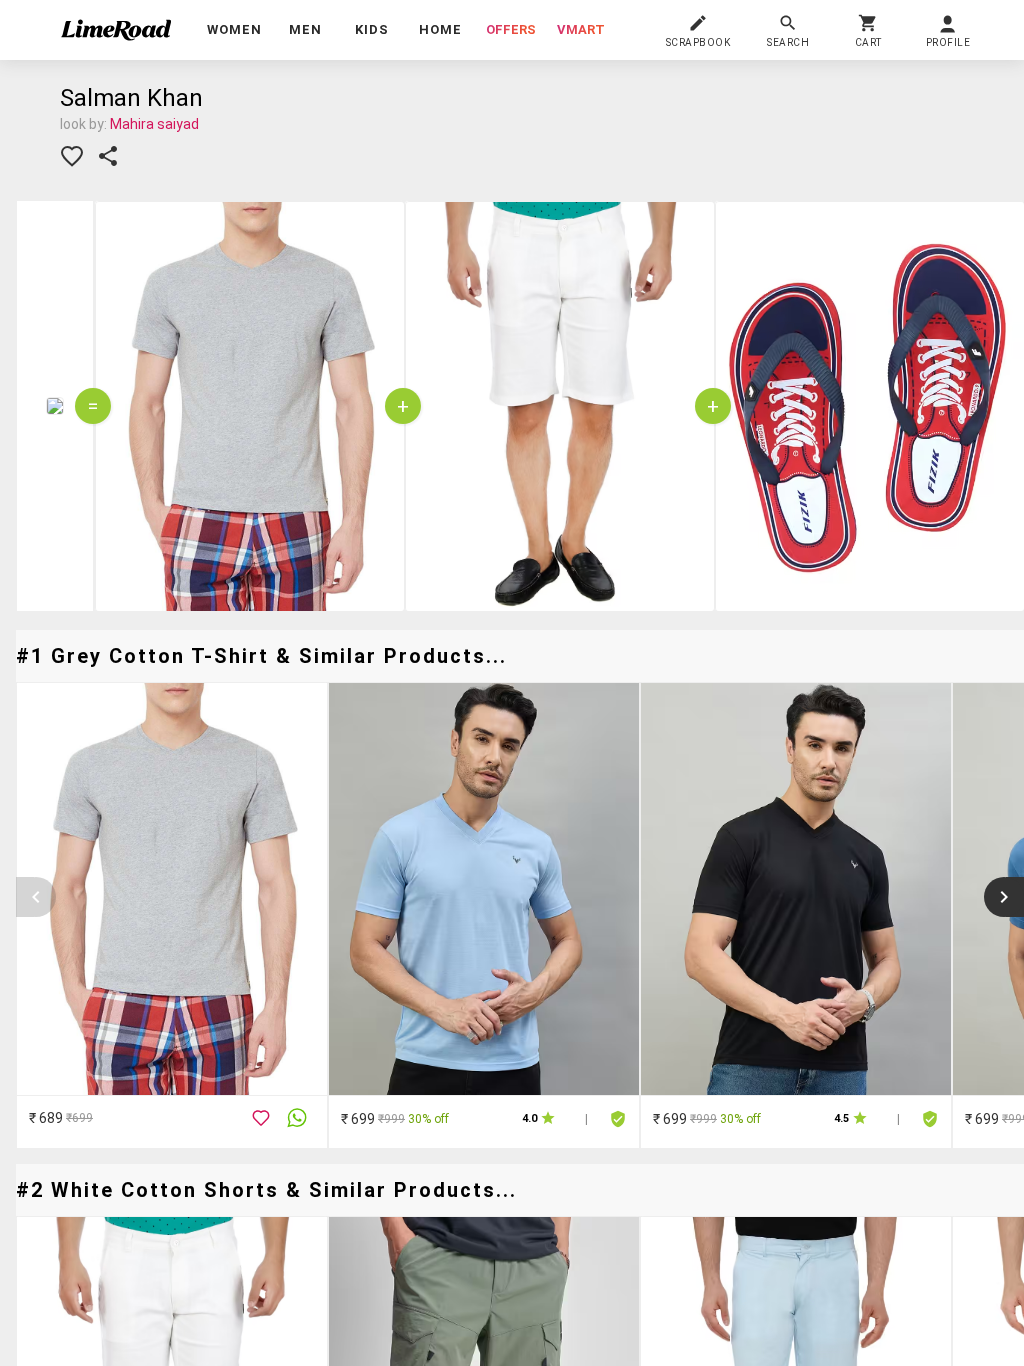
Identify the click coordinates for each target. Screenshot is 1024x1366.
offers (511, 29)
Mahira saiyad (154, 124)
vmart (581, 29)
